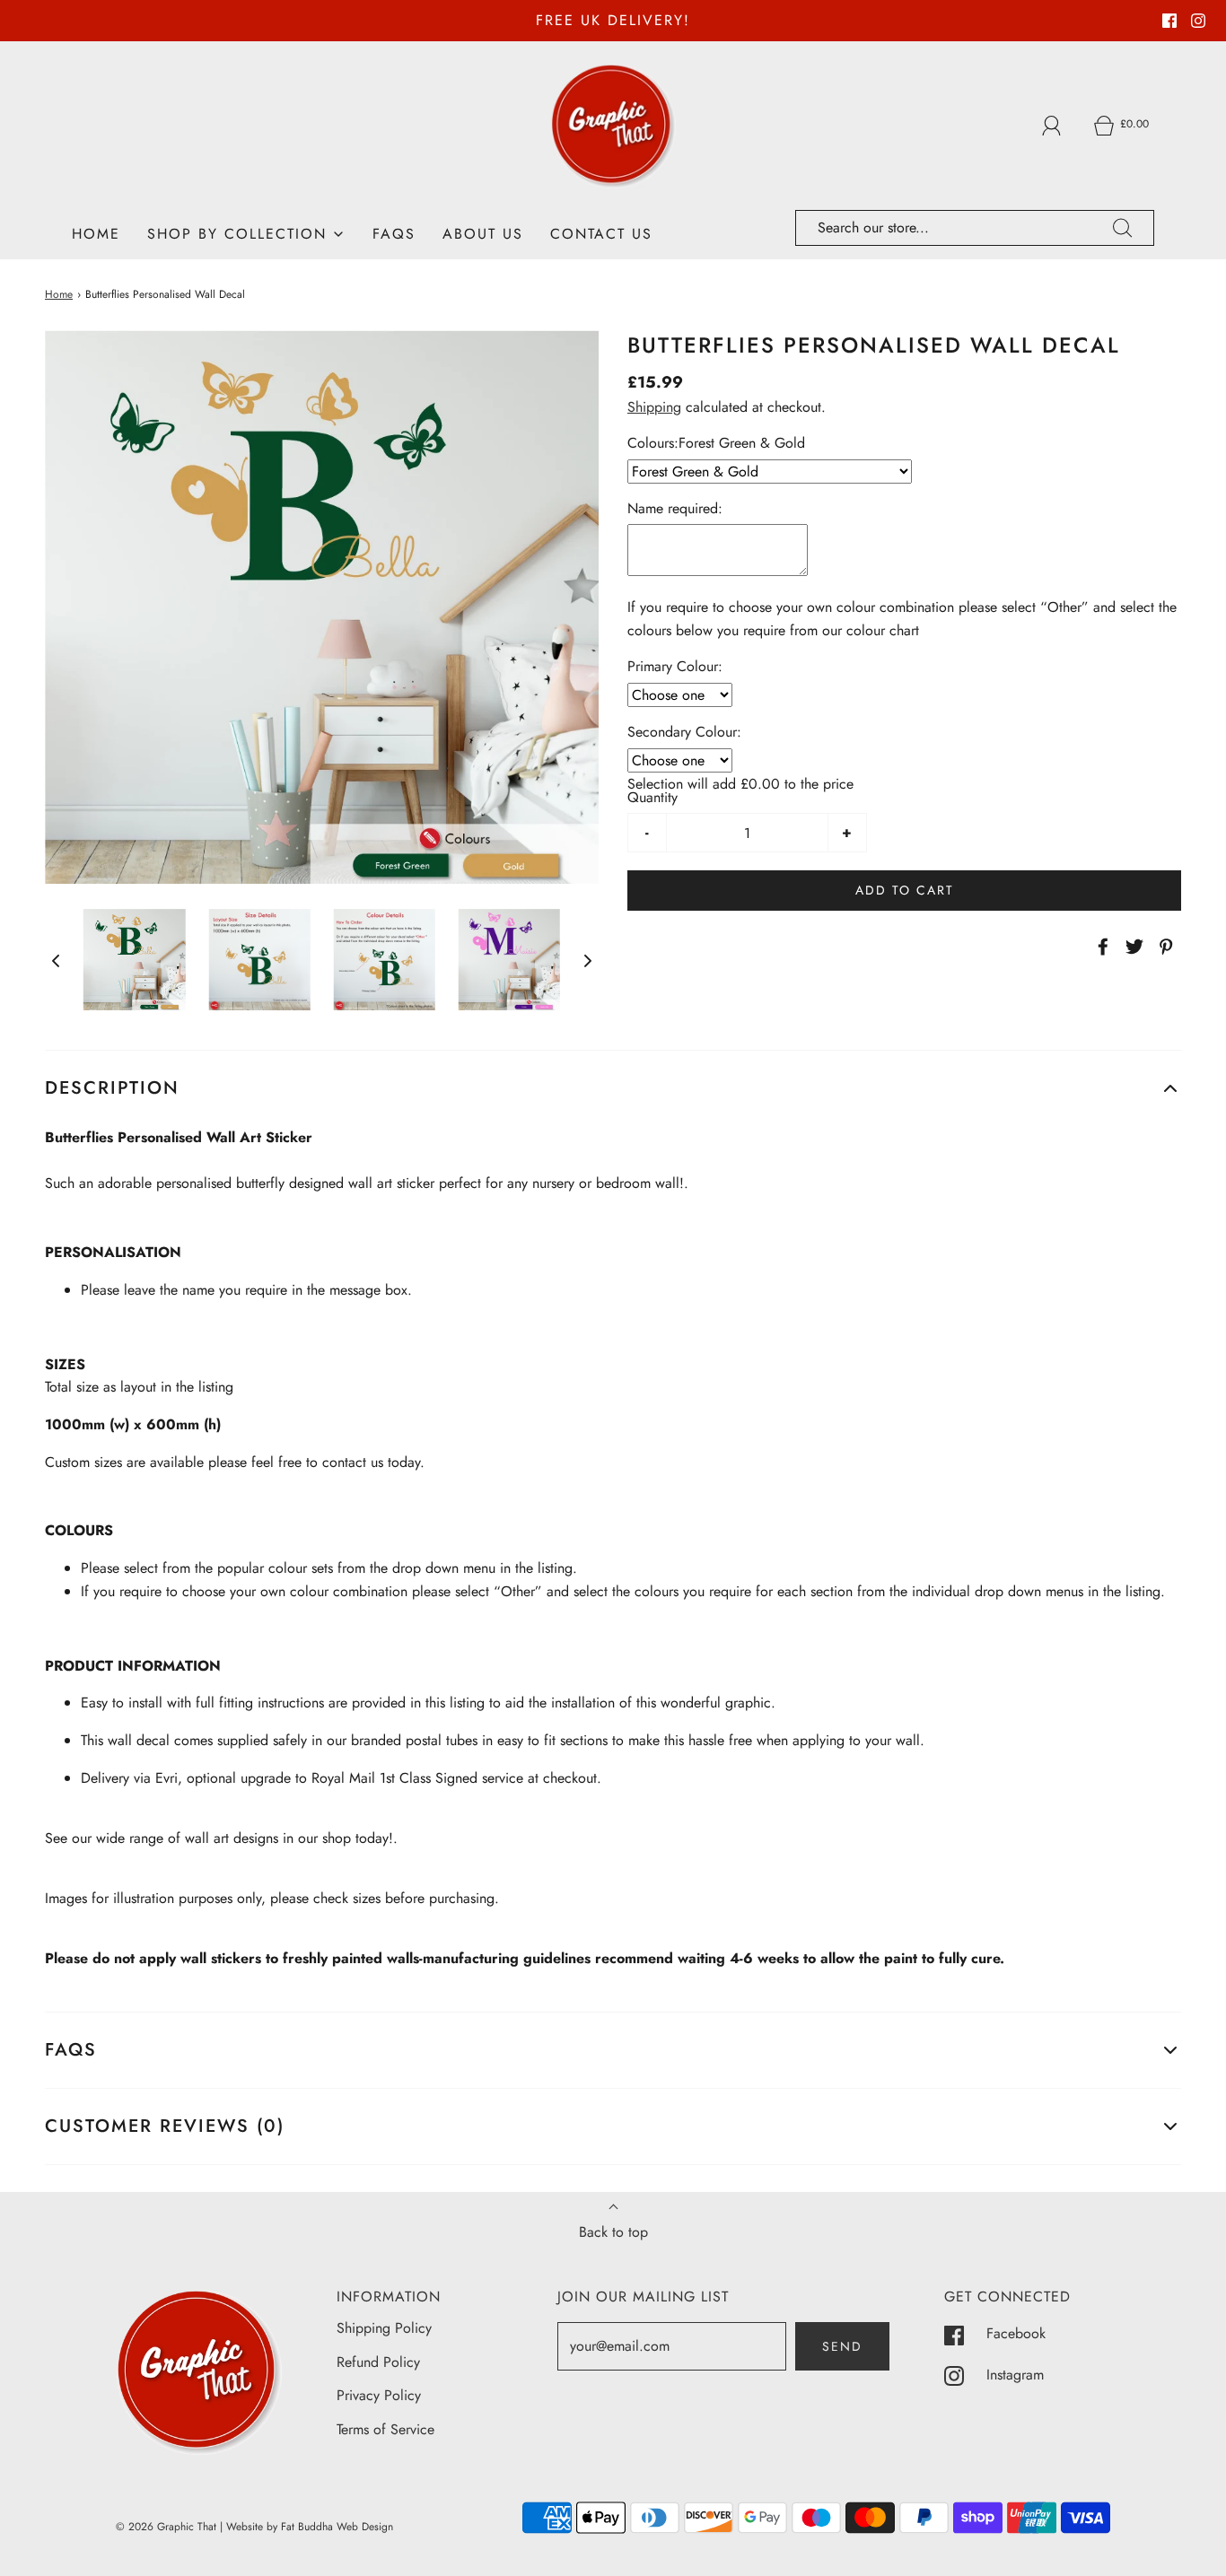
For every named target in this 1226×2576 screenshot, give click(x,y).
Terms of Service (385, 2429)
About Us (483, 234)
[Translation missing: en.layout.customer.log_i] (1052, 126)
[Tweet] (1132, 947)
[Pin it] (1163, 947)
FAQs (394, 234)
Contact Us (601, 234)
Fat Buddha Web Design (337, 2527)
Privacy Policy (379, 2395)
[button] (56, 959)
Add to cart (905, 890)
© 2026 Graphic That (166, 2527)
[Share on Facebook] (1100, 947)
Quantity (652, 797)
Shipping (654, 407)
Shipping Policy (384, 2328)
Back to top (613, 2232)
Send (842, 2346)
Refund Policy (378, 2362)
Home (96, 234)
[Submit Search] (1123, 228)
